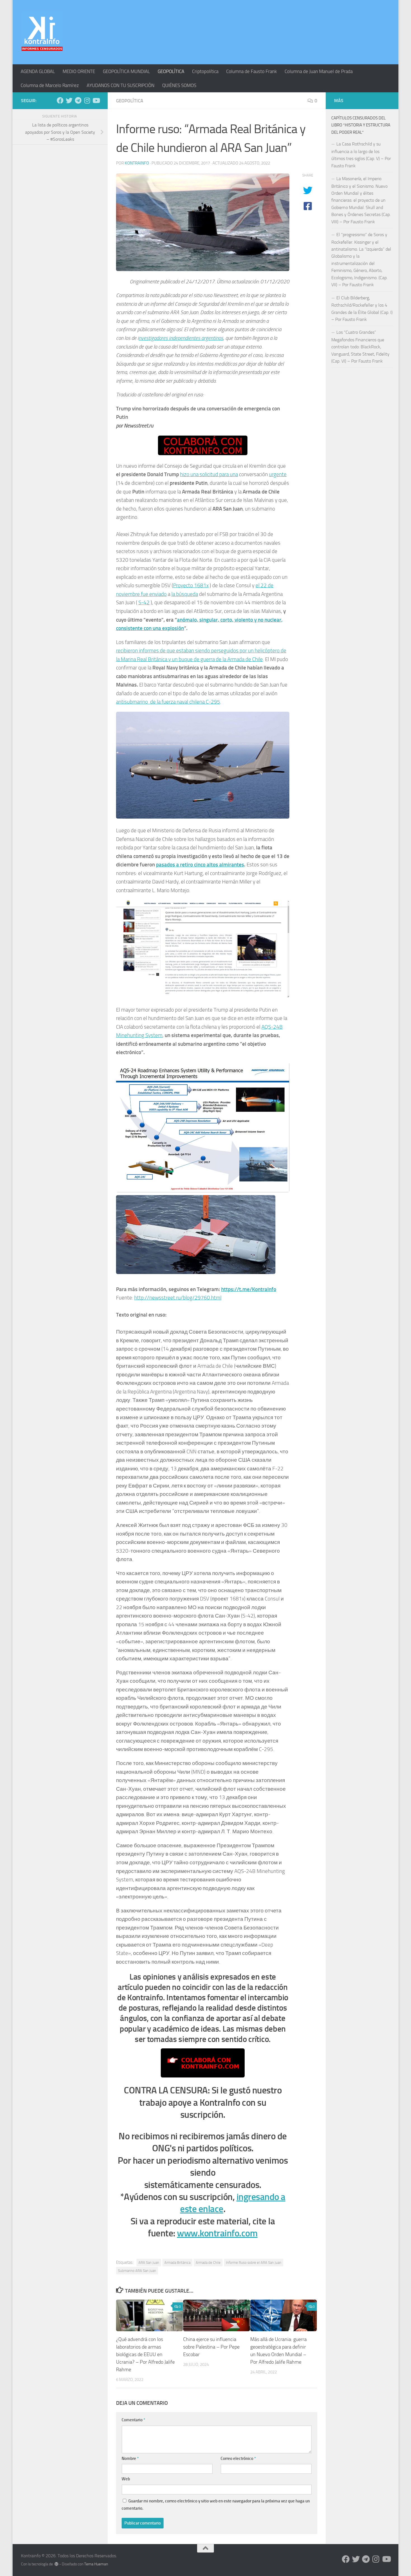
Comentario (133, 2420)
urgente (278, 474)
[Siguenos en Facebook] (60, 100)
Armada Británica (177, 2263)
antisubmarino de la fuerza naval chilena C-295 (168, 702)
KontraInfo (137, 163)
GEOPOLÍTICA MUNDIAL (126, 71)
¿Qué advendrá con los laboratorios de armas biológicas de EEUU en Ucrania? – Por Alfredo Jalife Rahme (145, 2355)
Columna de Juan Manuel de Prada (319, 71)
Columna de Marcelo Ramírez (50, 85)
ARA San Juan (149, 2263)
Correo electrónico (238, 2459)
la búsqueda (185, 594)
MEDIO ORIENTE (79, 71)
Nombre (130, 2459)
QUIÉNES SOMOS (179, 85)
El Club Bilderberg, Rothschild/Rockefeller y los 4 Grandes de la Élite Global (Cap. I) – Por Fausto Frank (362, 309)
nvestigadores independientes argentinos (181, 338)
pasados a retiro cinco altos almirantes (200, 865)
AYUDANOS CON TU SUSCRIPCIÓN (121, 85)
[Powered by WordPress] (56, 2564)
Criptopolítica (205, 71)
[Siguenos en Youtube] (96, 100)
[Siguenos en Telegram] (78, 100)
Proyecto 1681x (191, 585)
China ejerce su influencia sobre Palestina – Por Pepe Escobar (211, 2347)
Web (126, 2479)
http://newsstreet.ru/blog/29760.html (178, 1298)
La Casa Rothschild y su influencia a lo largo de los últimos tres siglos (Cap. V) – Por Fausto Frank (361, 155)
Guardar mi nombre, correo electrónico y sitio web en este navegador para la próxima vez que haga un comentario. (216, 2505)
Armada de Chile (208, 2263)
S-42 (144, 602)
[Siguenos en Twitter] (69, 100)
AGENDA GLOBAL (38, 71)
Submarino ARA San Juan (137, 2271)
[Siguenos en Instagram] (87, 100)
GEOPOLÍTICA (171, 71)
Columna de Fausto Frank (251, 71)
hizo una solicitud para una (209, 474)
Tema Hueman (96, 2564)
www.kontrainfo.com (217, 2233)
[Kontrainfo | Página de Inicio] (42, 32)
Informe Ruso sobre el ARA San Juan (254, 2263)
